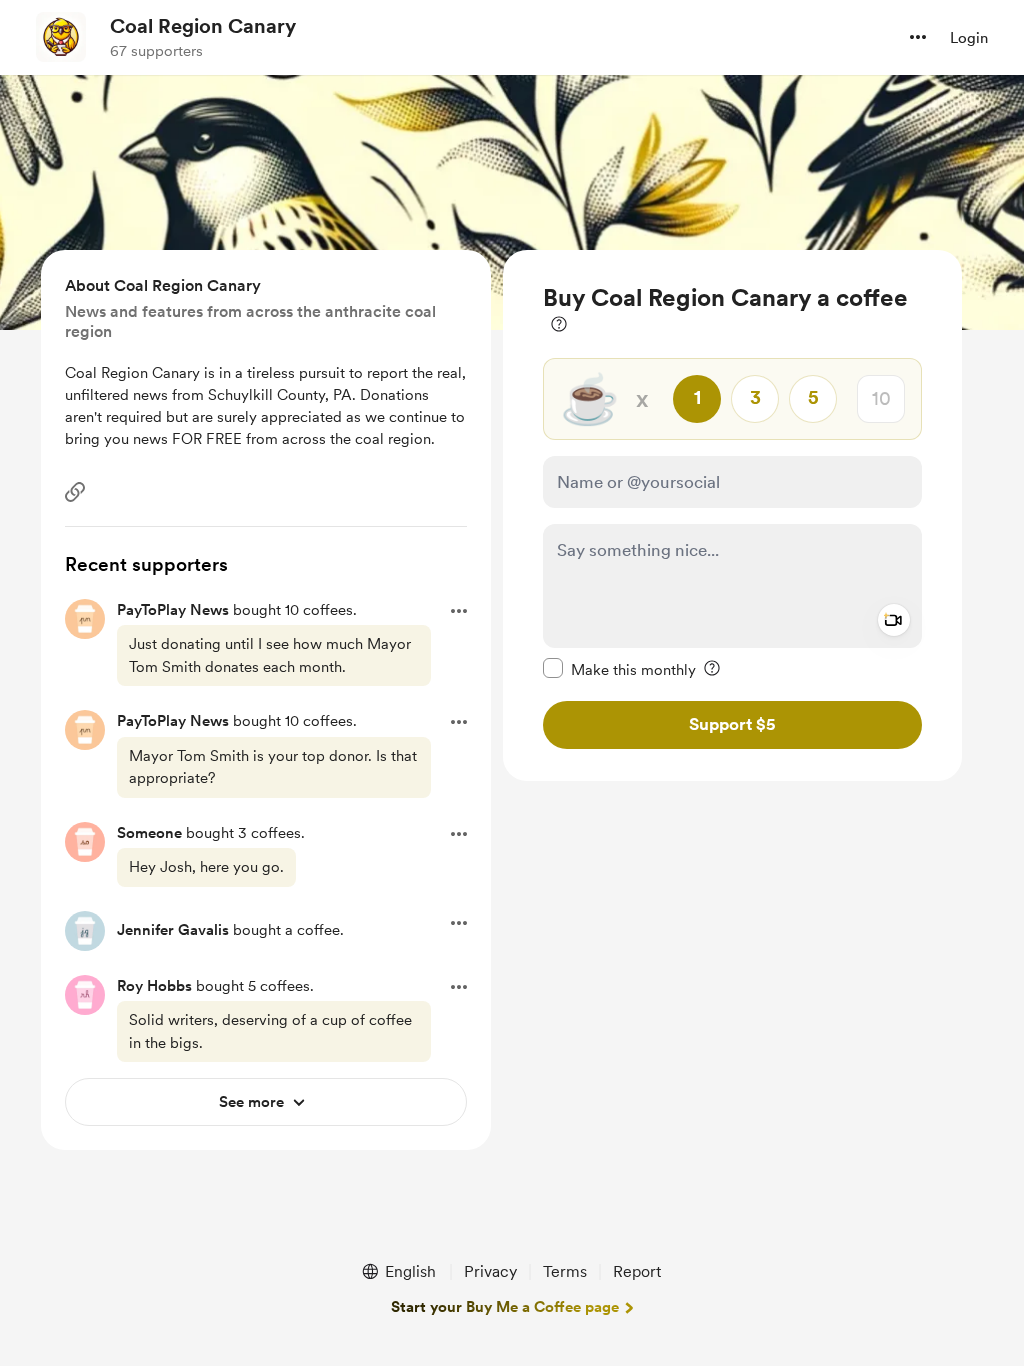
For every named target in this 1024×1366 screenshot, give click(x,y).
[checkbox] (619, 669)
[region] (732, 515)
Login (969, 38)
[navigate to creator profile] (61, 37)
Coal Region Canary (203, 26)
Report (637, 1271)
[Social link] (75, 492)
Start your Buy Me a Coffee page (505, 1307)
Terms (565, 1271)
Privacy (490, 1271)
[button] (918, 37)
